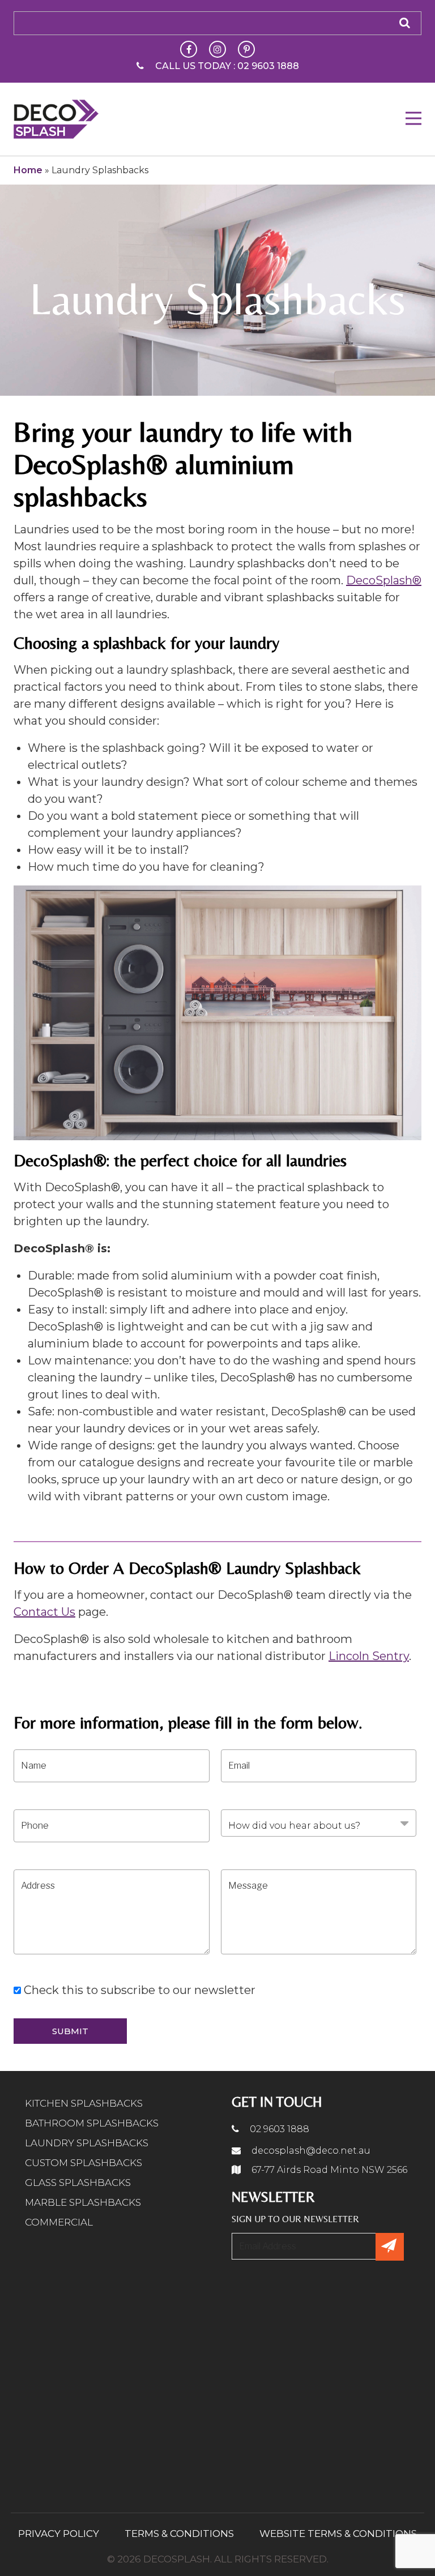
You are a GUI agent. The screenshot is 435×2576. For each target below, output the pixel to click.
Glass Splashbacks (78, 2183)
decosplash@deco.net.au (310, 2151)
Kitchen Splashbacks (84, 2103)
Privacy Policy (59, 2534)
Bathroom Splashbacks (92, 2123)
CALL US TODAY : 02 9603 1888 (227, 66)
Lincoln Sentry (369, 1656)
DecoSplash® (384, 580)
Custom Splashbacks (84, 2163)
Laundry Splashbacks (87, 2143)
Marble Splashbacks (83, 2202)
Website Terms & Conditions (338, 2534)
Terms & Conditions (179, 2534)
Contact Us (44, 1612)
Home (28, 170)
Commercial (59, 2222)
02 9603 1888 (278, 2129)
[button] (413, 118)
